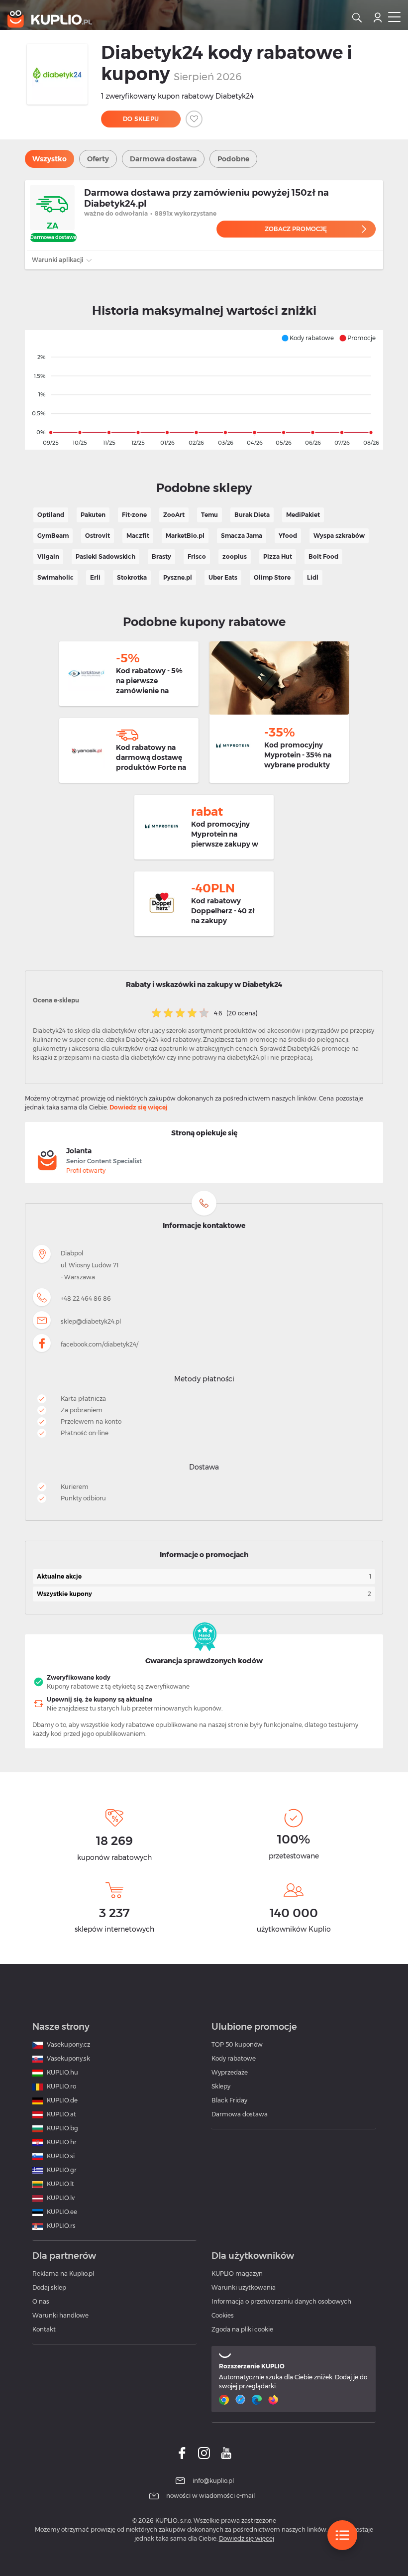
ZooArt (174, 515)
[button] (307, 338)
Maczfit (138, 536)
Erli (95, 577)
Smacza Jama (242, 536)
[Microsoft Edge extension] (258, 2400)
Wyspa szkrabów (339, 536)
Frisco (197, 556)
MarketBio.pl (185, 536)
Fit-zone (134, 515)
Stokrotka (132, 577)
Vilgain (48, 556)
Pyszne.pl (178, 577)
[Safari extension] (242, 2400)
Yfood (288, 536)
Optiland (51, 515)
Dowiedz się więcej (139, 1107)
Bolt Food (323, 556)
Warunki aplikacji (58, 260)
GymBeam (53, 536)
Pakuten (93, 515)
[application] (204, 390)
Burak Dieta (252, 515)
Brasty (161, 556)
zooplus (235, 556)
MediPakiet (303, 515)
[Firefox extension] (274, 2400)
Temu (209, 515)
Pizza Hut (278, 556)
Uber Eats (223, 577)
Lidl (313, 577)
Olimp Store (272, 577)
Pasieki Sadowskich (105, 556)
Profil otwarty (86, 1170)
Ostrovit (98, 536)
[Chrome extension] (225, 2400)
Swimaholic (55, 577)
